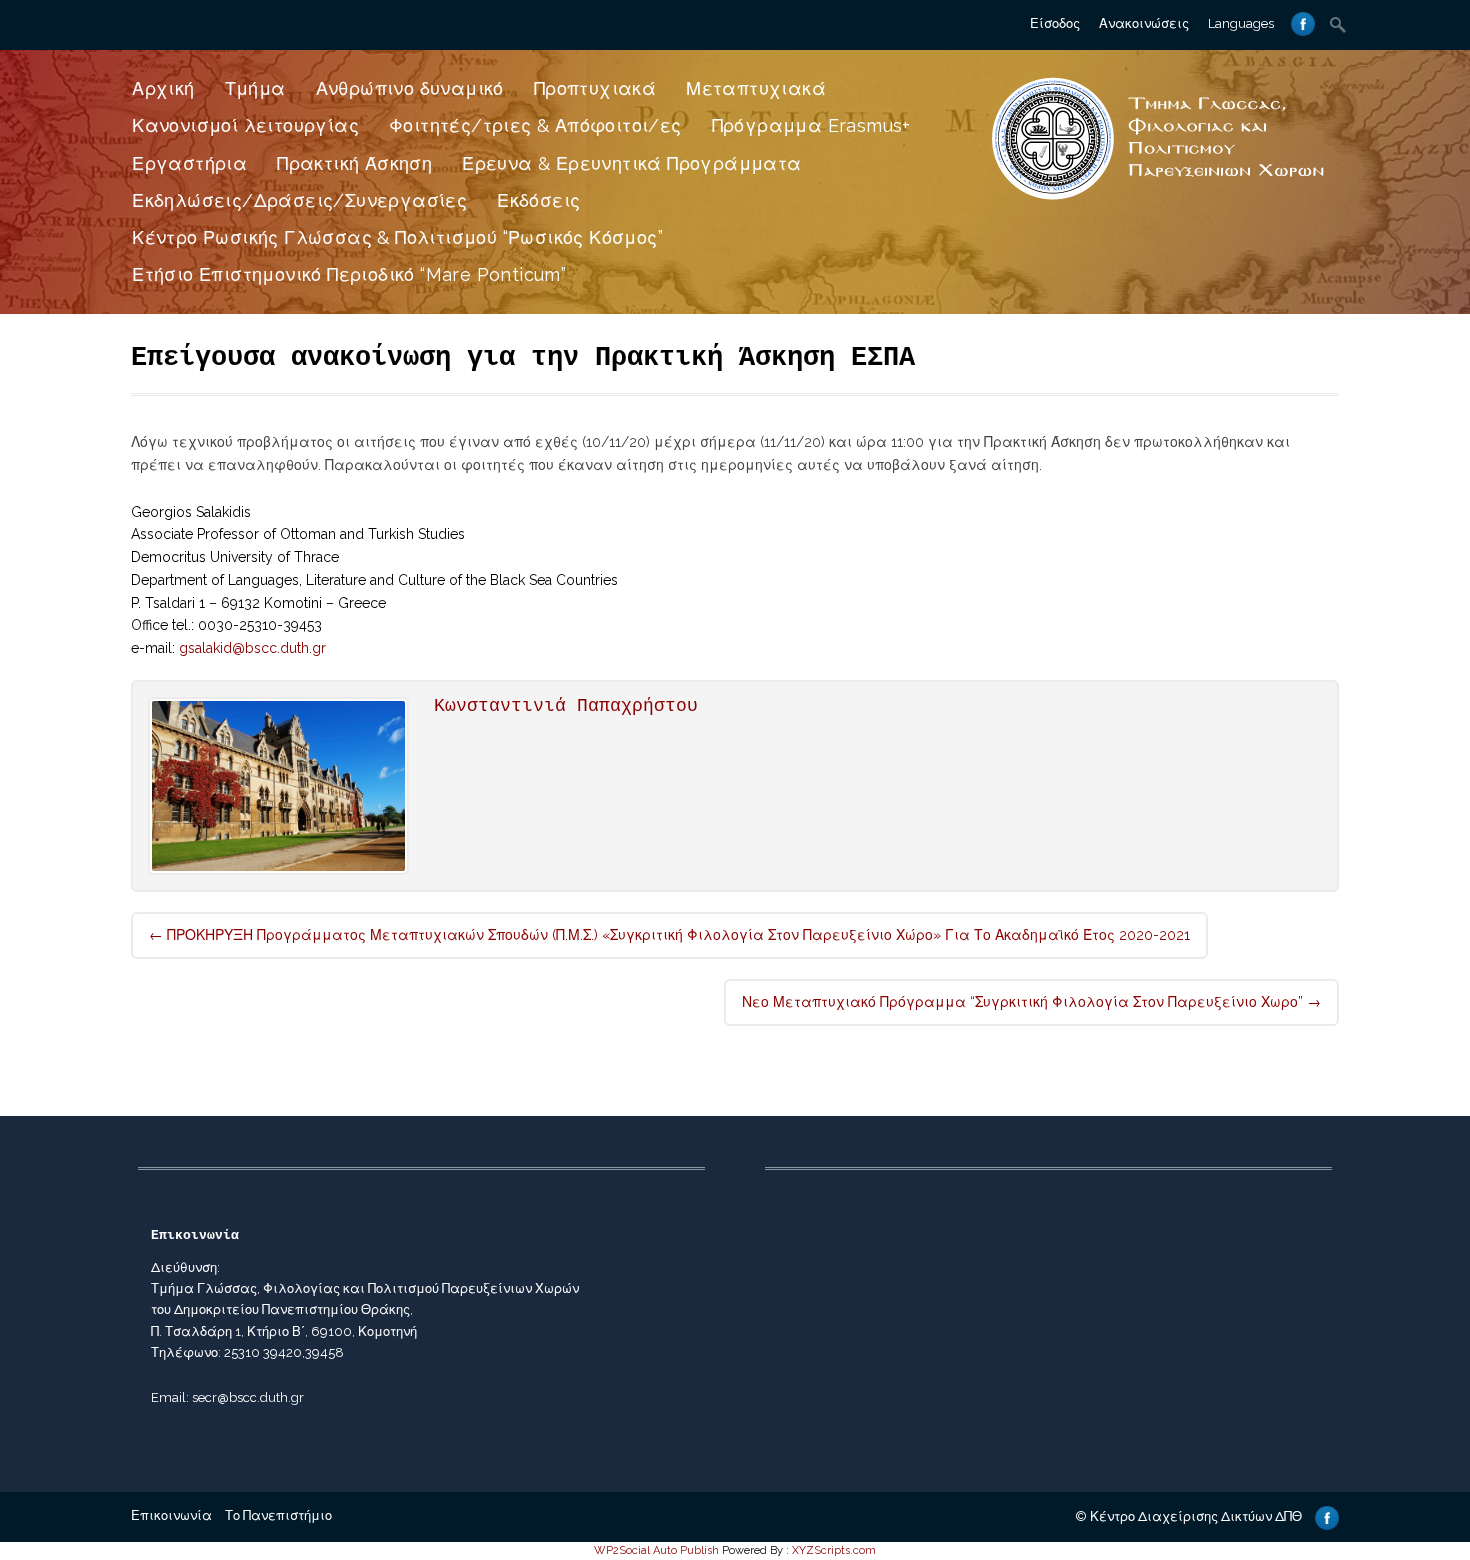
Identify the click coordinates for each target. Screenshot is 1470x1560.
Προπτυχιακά (595, 88)
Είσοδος (1055, 23)
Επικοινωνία (171, 1515)
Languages (1241, 23)
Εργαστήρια (189, 163)
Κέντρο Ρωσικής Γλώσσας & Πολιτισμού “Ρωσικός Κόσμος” (397, 237)
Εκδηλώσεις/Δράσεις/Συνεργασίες (299, 200)
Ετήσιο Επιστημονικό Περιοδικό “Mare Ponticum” (349, 274)
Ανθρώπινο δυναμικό (410, 88)
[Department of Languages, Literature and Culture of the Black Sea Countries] (1159, 202)
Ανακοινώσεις (1144, 23)
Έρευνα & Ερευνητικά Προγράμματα (631, 163)
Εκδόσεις (538, 200)
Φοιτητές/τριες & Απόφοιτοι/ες (535, 125)
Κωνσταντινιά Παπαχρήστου (566, 706)
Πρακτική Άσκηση (354, 163)
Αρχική (163, 88)
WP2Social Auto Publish (656, 1550)
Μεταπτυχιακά (756, 88)
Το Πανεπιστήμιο (278, 1515)
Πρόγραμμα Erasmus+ (811, 125)
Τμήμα (255, 88)
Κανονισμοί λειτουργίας (245, 125)
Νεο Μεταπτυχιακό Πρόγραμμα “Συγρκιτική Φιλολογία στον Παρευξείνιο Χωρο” (1031, 1002)
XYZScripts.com (834, 1550)
